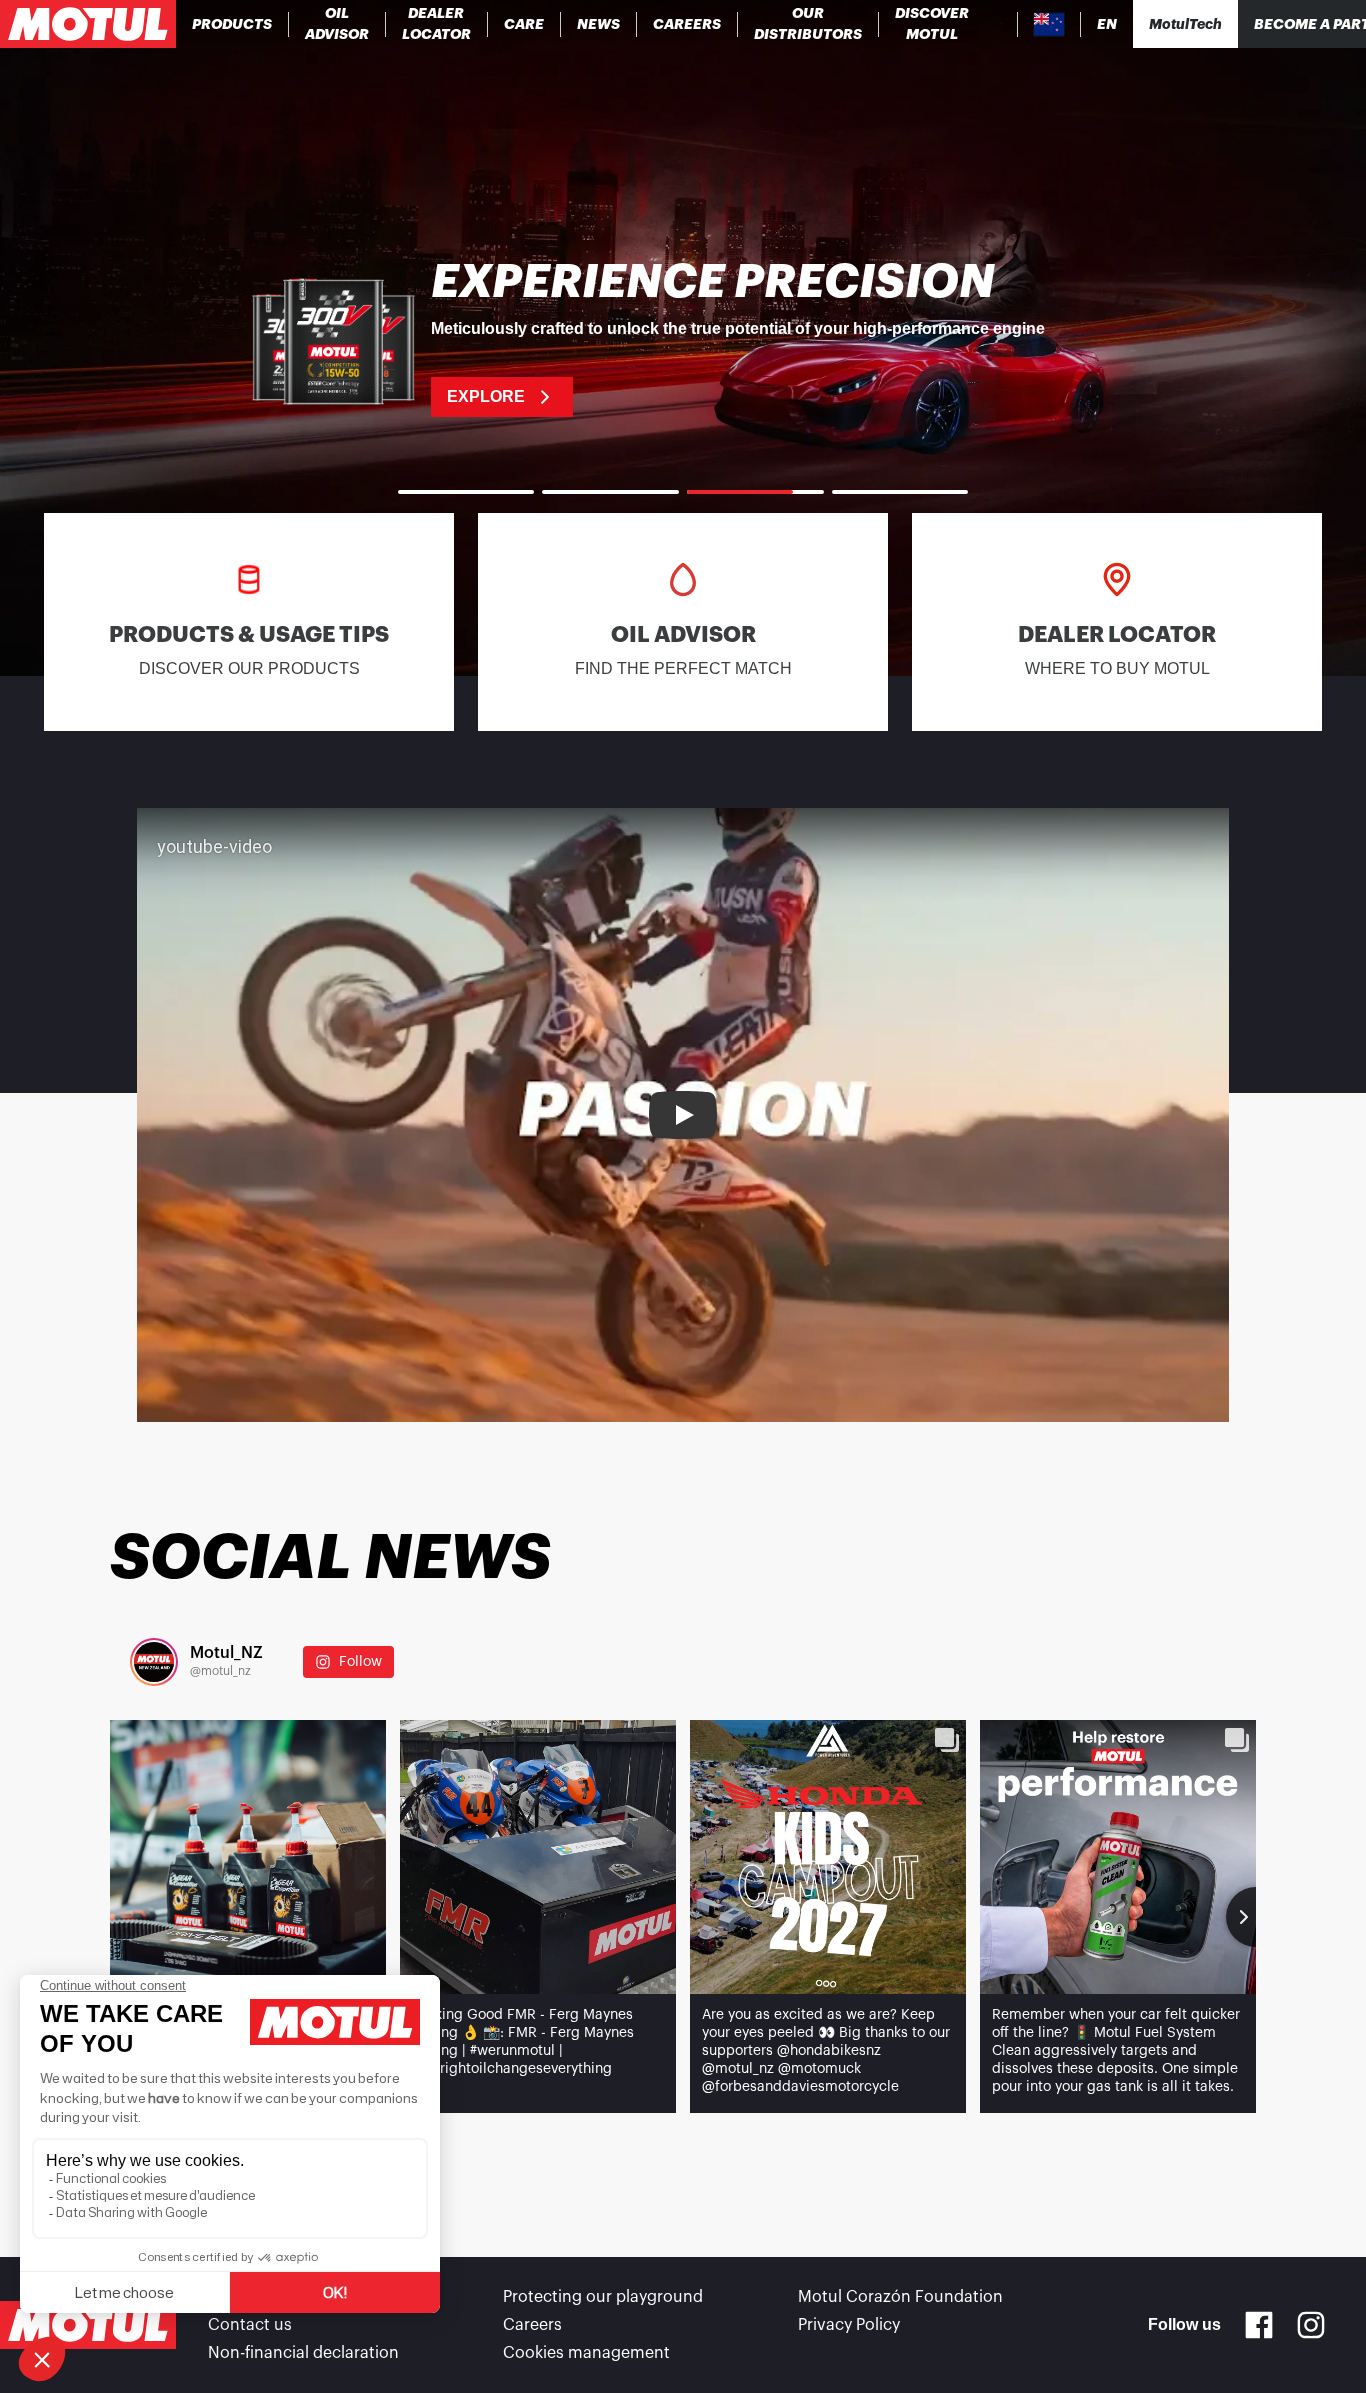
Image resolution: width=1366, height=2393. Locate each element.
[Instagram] (1311, 2325)
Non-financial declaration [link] (303, 2353)
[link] (524, 24)
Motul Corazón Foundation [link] (900, 2297)
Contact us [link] (250, 2325)
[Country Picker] (1049, 24)
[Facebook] (1259, 2325)
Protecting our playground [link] (603, 2297)
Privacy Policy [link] (849, 2325)
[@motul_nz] (154, 1662)
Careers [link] (532, 2325)
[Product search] (1001, 24)
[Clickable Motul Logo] (88, 24)
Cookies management (586, 2353)
